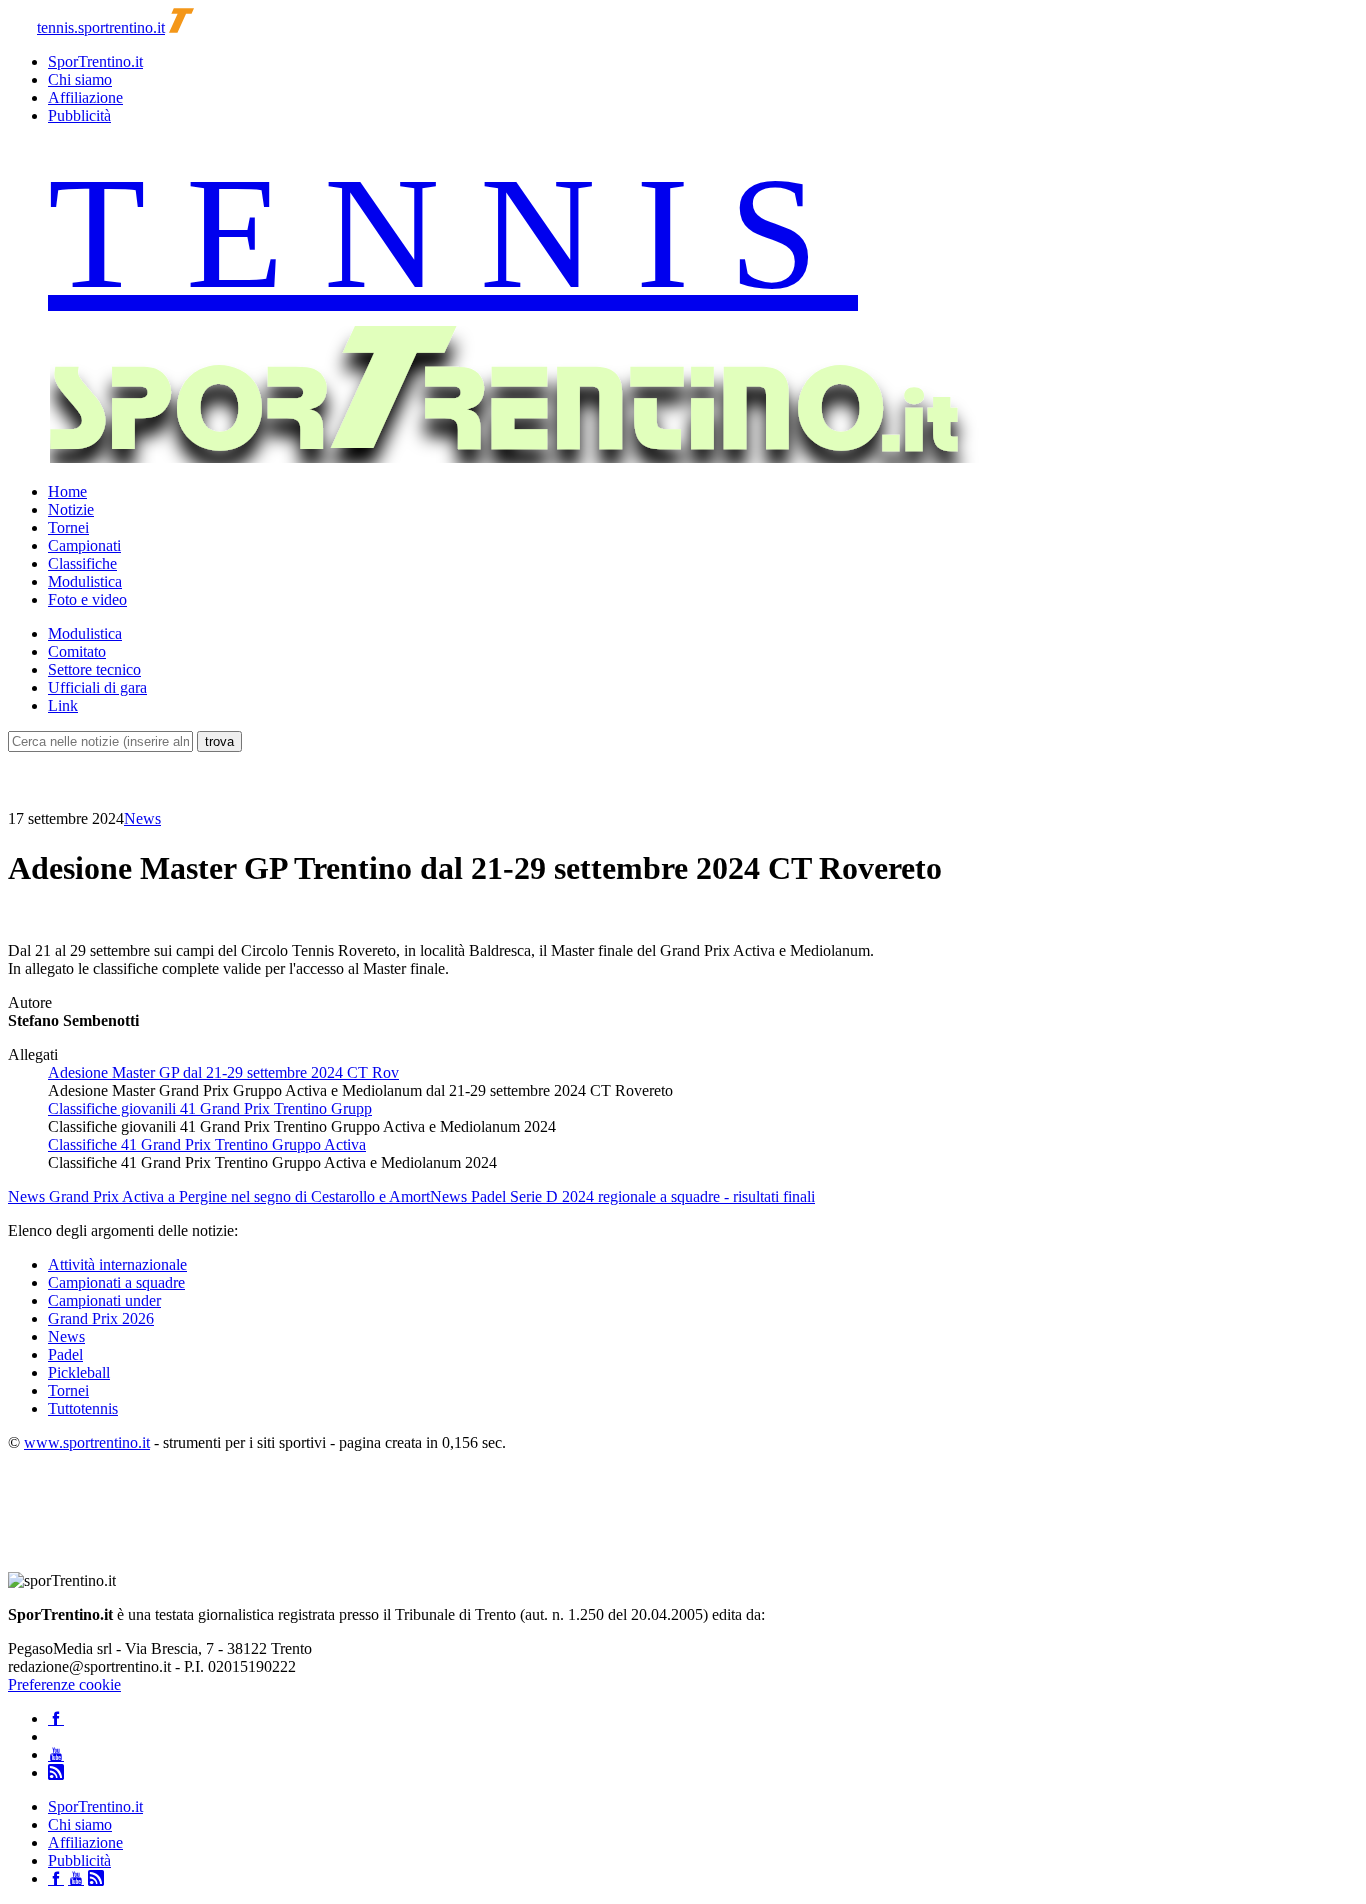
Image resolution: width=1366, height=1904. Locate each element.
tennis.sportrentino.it (101, 27)
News (142, 818)
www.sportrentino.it (87, 1442)
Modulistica (85, 581)
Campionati (84, 545)
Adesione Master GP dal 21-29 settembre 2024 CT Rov (223, 1072)
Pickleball (79, 1372)
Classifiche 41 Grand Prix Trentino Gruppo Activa (207, 1144)
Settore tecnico (94, 669)
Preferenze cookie (64, 1684)
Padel (65, 1354)
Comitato (77, 651)
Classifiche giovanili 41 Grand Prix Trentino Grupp (210, 1108)
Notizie (71, 509)
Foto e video (87, 599)
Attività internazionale (117, 1264)
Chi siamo (80, 79)
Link (63, 705)
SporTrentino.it (95, 61)
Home (67, 491)
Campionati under (104, 1300)
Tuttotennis (83, 1408)
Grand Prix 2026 (101, 1318)
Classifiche (82, 563)
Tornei (68, 527)
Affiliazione (85, 97)
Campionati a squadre (116, 1282)
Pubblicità (79, 115)
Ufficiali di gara (97, 687)
